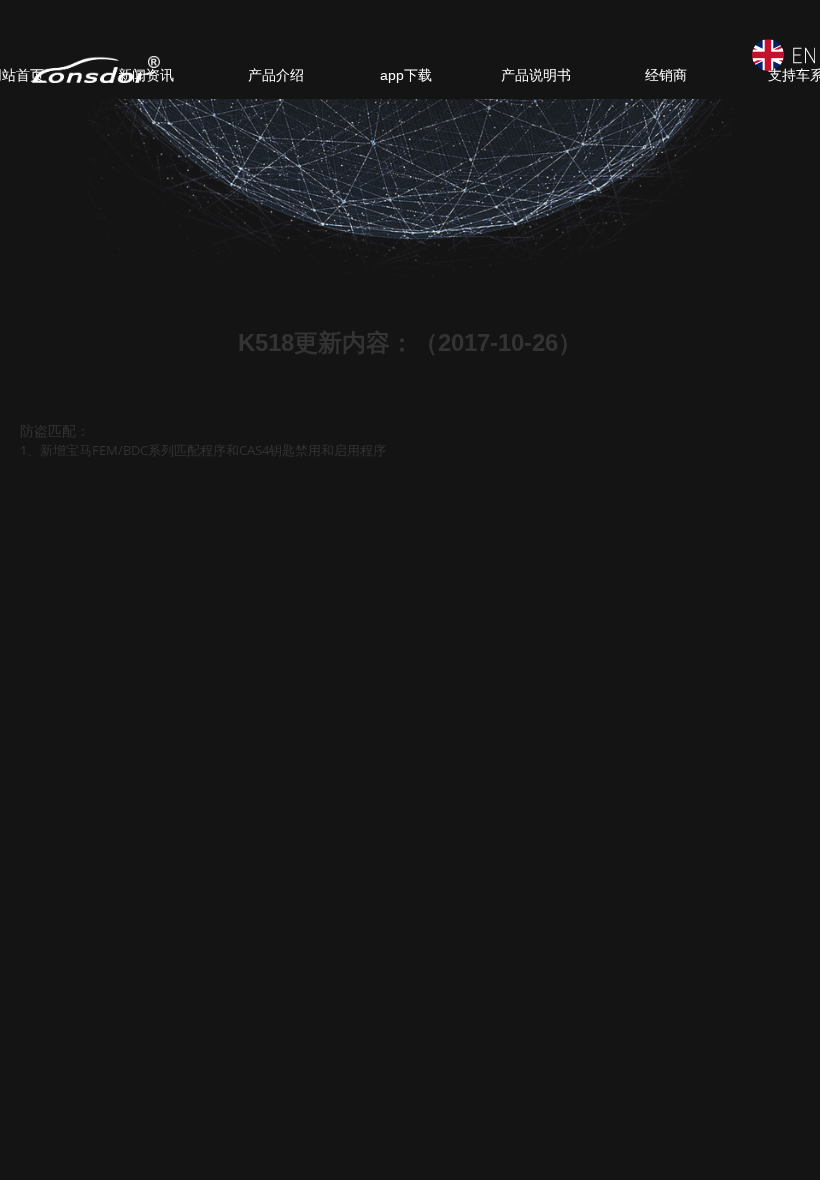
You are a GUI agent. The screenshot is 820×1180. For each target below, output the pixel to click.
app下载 (406, 75)
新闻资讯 (146, 75)
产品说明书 (536, 75)
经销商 (666, 75)
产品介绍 (276, 75)
